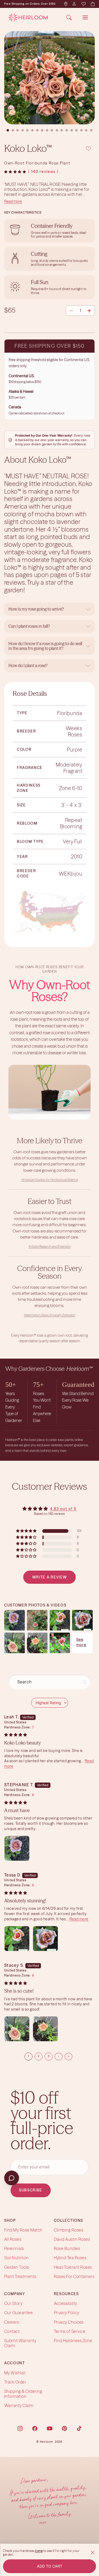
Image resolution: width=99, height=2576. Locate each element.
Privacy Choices (69, 2322)
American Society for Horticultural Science (50, 1180)
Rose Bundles (67, 2249)
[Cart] (92, 4)
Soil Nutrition (16, 2258)
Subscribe (31, 2190)
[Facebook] (35, 2428)
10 (52, 130)
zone (39, 2551)
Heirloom (47, 2442)
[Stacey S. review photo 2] (45, 2029)
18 (91, 130)
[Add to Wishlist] (88, 148)
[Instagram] (20, 2428)
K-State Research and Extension (50, 1246)
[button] (15, 172)
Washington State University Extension (49, 1315)
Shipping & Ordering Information (23, 2394)
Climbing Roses (69, 2230)
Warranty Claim (19, 2406)
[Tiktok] (79, 2428)
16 (81, 130)
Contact (12, 2331)
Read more (13, 201)
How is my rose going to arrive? (36, 609)
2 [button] (39, 2056)
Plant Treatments (20, 2276)
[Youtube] (50, 2428)
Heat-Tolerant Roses (73, 2267)
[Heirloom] (28, 17)
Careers (12, 2322)
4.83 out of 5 (63, 1509)
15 (77, 130)
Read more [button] (79, 1919)
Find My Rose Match (23, 2230)
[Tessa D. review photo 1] (17, 1939)
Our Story (13, 2304)
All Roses (13, 2239)
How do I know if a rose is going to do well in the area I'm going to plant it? (45, 646)
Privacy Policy (67, 2313)
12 (62, 130)
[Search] (69, 17)
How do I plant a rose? (28, 665)
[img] (16, 1735)
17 (86, 130)
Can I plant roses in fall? (29, 626)
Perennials (14, 2249)
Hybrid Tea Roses (70, 2258)
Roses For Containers (74, 2276)
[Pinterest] (64, 2428)
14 (72, 130)
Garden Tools (17, 2267)
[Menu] (85, 17)
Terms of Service (70, 2331)
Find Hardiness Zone (73, 2341)
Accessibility (65, 2304)
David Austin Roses (72, 2239)
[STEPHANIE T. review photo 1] (17, 1848)
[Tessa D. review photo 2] (45, 1939)
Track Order (15, 2382)
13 (67, 130)
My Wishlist (15, 2373)
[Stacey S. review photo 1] (17, 2029)
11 (57, 130)
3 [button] (49, 2056)
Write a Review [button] (50, 1577)
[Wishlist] (83, 4)
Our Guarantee (18, 2313)
